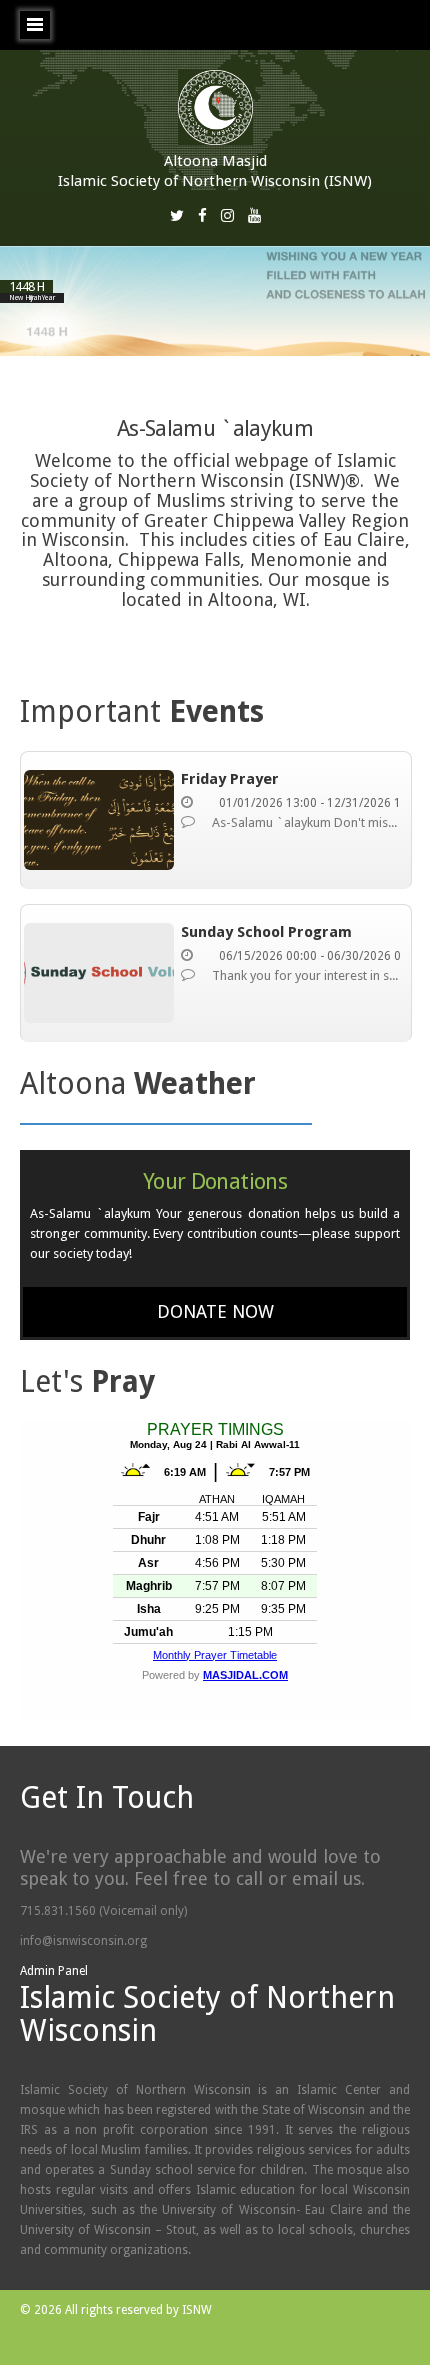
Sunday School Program (266, 932)
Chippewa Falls (179, 559)
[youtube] (254, 215)
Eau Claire (364, 539)
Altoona (75, 559)
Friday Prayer (230, 779)
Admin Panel (54, 1971)
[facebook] (202, 215)
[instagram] (227, 215)
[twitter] (177, 215)
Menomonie (301, 559)
